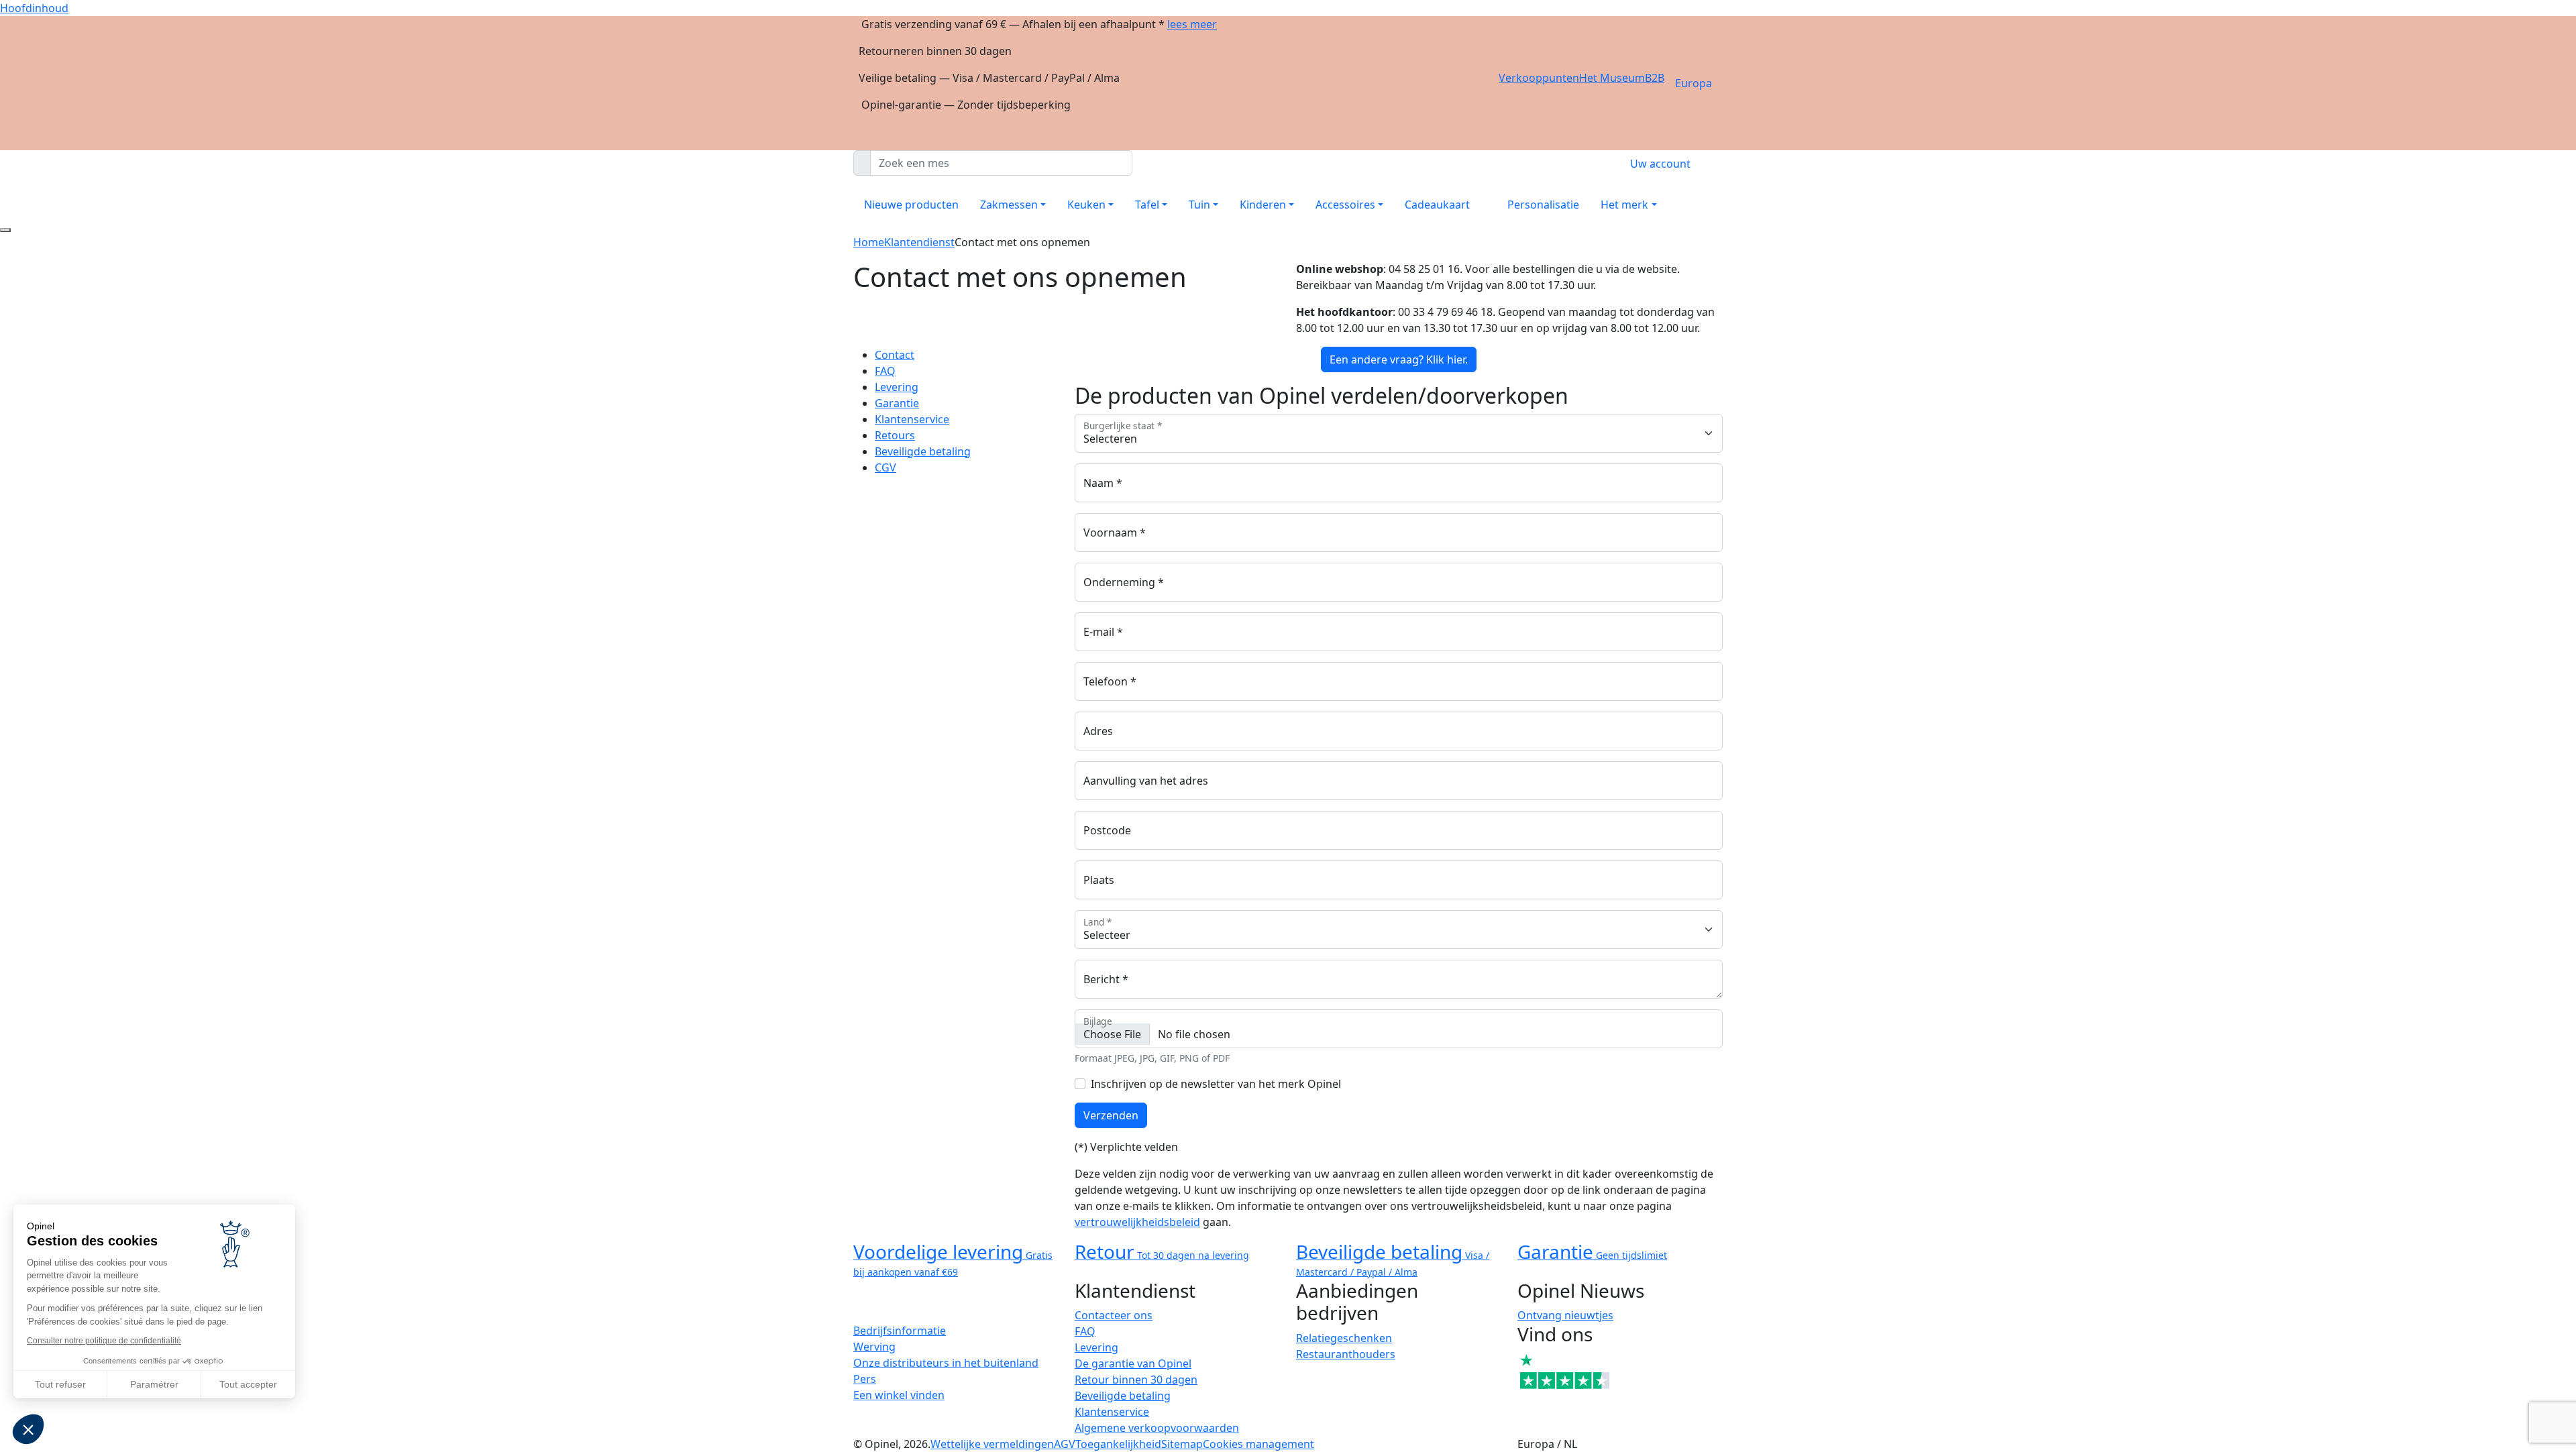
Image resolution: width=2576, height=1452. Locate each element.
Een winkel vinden (899, 1395)
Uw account (1660, 164)
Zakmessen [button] (1009, 205)
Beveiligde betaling (923, 451)
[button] (28, 1429)
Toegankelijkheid (1118, 1444)
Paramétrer (154, 1384)
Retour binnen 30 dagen (1136, 1380)
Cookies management (1258, 1444)
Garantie (897, 403)
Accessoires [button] (1345, 205)
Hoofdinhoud (34, 8)
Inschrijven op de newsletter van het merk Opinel (1216, 1084)
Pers (865, 1379)
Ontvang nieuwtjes (1565, 1315)
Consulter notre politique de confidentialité (104, 1341)
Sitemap (1182, 1444)
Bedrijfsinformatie (900, 1331)
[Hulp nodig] (5, 230)
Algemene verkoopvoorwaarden (1157, 1428)
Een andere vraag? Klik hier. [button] (1399, 359)
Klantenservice (912, 419)
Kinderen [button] (1263, 205)
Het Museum (1612, 78)
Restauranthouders (1346, 1354)
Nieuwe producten (911, 205)
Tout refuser (60, 1384)
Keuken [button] (1086, 205)
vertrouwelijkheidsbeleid (1137, 1222)
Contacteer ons (1114, 1315)
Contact (895, 355)
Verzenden (1111, 1115)
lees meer (1192, 24)
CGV (885, 467)
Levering (897, 387)
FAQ (885, 371)
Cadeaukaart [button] (1437, 205)
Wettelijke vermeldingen (992, 1444)
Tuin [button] (1199, 205)
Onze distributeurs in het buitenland (946, 1363)
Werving (874, 1347)
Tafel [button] (1147, 205)
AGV (1065, 1444)
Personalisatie (1543, 205)
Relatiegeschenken (1344, 1338)
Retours (895, 435)
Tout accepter (248, 1384)
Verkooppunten (1539, 78)
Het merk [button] (1624, 205)
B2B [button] (1655, 78)
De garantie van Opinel (1133, 1363)
